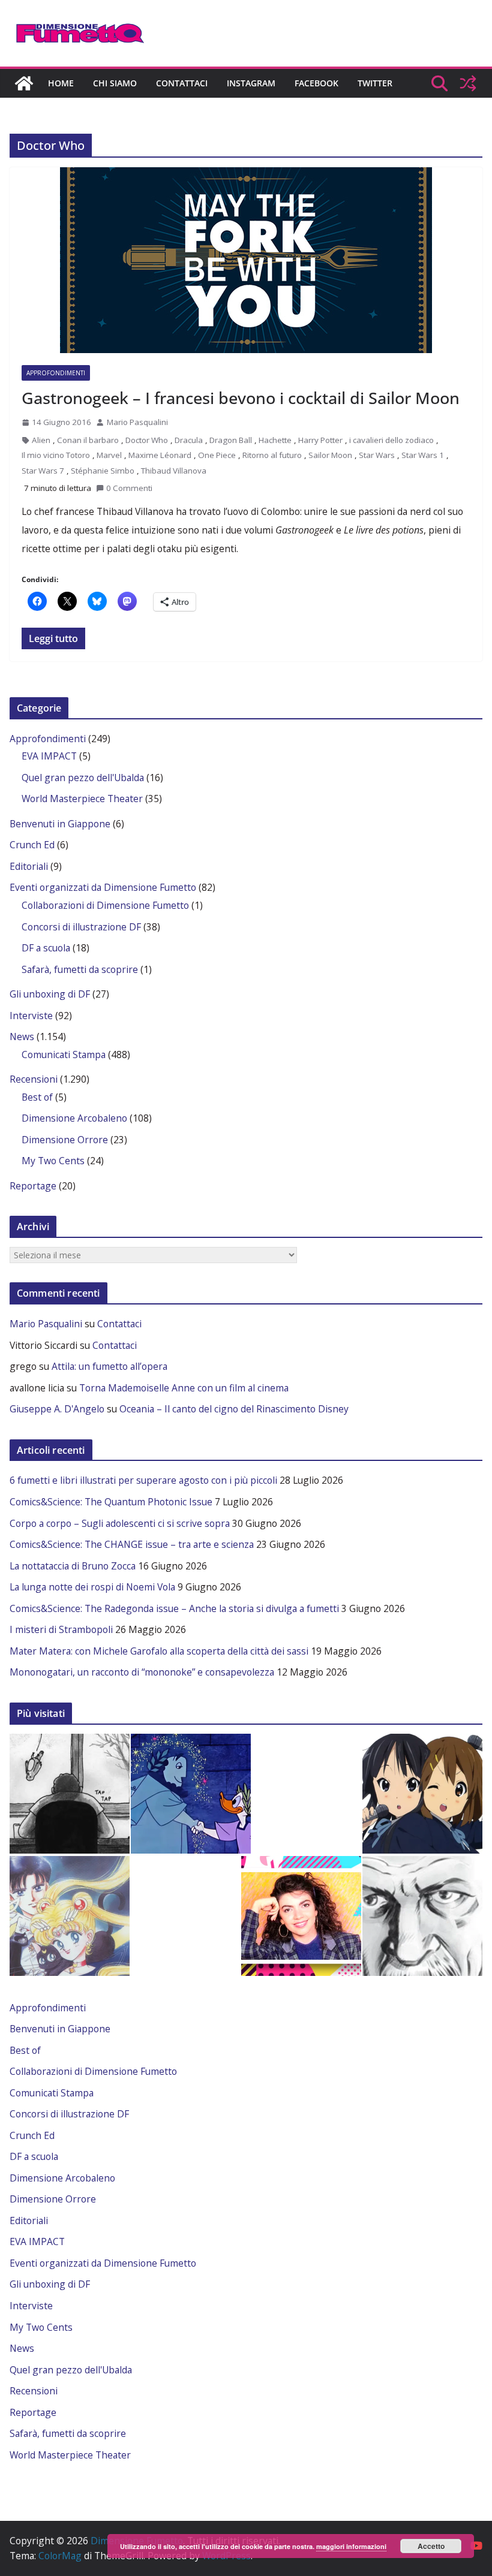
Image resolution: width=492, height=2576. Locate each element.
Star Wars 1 (423, 455)
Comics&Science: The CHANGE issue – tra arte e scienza (132, 1544)
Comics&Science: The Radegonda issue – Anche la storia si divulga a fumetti (174, 1608)
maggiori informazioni (351, 2546)
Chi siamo (115, 83)
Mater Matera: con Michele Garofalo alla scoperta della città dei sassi (159, 1651)
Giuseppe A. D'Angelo (57, 1409)
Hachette (275, 440)
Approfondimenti (56, 373)
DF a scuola (46, 948)
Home (61, 83)
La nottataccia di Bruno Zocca (73, 1566)
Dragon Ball (231, 440)
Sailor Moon (330, 455)
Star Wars (377, 455)
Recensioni (34, 1079)
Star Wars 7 (43, 471)
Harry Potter (320, 440)
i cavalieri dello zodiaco (391, 440)
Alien (41, 440)
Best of (37, 1097)
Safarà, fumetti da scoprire (80, 969)
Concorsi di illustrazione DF (81, 927)
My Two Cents (53, 1161)
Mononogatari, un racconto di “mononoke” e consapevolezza (142, 1672)
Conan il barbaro (88, 440)
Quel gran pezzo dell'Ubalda (83, 778)
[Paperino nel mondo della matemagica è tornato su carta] (191, 1794)
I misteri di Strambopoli (61, 1629)
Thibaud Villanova (174, 471)
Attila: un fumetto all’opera (109, 1366)
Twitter (375, 83)
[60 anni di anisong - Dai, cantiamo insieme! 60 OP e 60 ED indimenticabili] (422, 1794)
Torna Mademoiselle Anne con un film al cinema (184, 1388)
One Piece (217, 455)
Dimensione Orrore (65, 1140)
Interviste (31, 1016)
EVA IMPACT (49, 756)
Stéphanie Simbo (103, 471)
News (22, 1037)
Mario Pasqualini (137, 422)
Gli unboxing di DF (50, 994)
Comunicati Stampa (64, 1054)
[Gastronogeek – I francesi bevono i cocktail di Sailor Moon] (246, 260)
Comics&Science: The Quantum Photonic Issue (111, 1502)
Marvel (109, 455)
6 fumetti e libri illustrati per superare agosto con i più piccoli (143, 1480)
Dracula (189, 440)
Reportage (33, 1186)
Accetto (431, 2546)
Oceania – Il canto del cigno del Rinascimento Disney (234, 1409)
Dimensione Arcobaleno (74, 1118)
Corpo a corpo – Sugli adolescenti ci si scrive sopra (120, 1523)
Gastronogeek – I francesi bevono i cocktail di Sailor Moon (241, 398)
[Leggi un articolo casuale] (468, 83)
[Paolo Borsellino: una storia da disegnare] (422, 1916)
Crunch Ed (32, 845)
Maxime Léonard (160, 455)
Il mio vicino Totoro (56, 455)
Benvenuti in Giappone (60, 824)
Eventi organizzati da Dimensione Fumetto (103, 887)
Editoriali (29, 866)
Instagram (251, 83)
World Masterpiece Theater (82, 799)
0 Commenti (129, 488)
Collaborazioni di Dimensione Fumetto (105, 905)
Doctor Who (147, 440)
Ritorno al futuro (272, 455)
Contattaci (182, 83)
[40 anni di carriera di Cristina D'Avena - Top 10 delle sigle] (301, 1916)
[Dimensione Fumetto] (24, 83)
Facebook (316, 83)
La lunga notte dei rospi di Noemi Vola (92, 1587)
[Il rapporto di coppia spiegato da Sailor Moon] (70, 1916)
